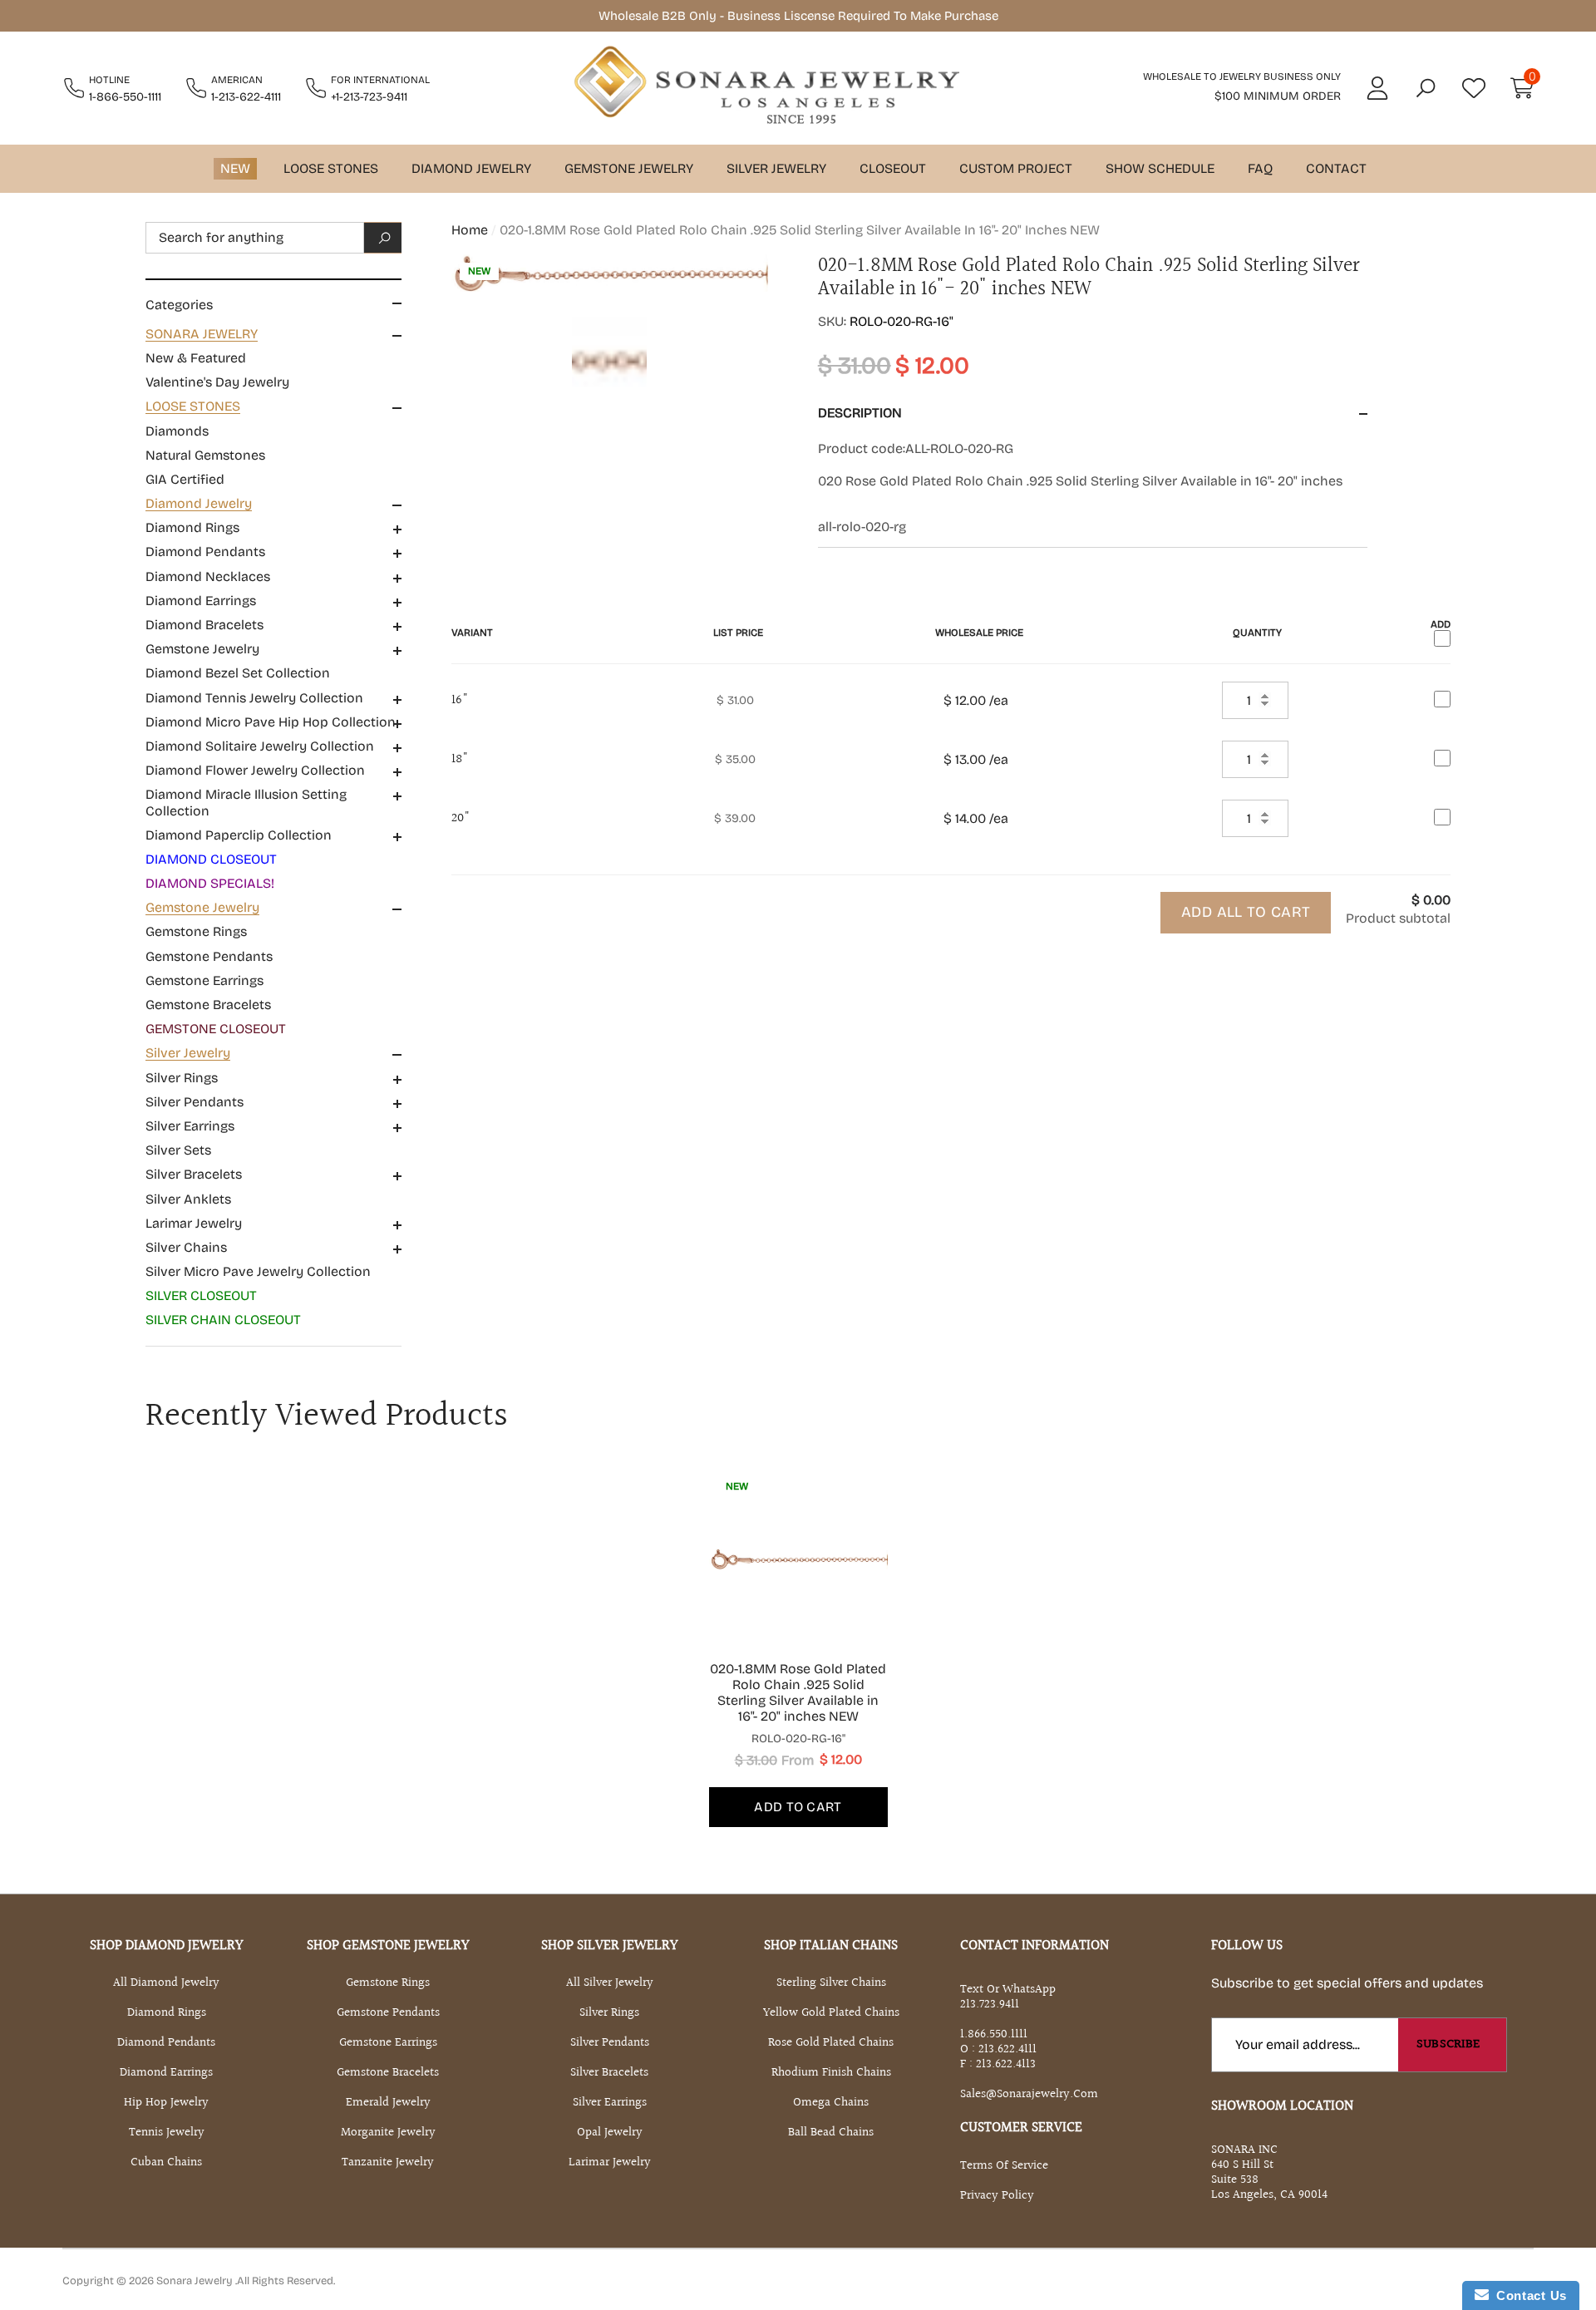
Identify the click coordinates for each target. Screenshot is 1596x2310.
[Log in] (1377, 88)
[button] (1426, 88)
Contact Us (1528, 2295)
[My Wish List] (1474, 88)
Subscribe (1448, 2044)
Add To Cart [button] (798, 1807)
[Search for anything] (273, 238)
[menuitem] (273, 358)
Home (470, 230)
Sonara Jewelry (196, 2281)
